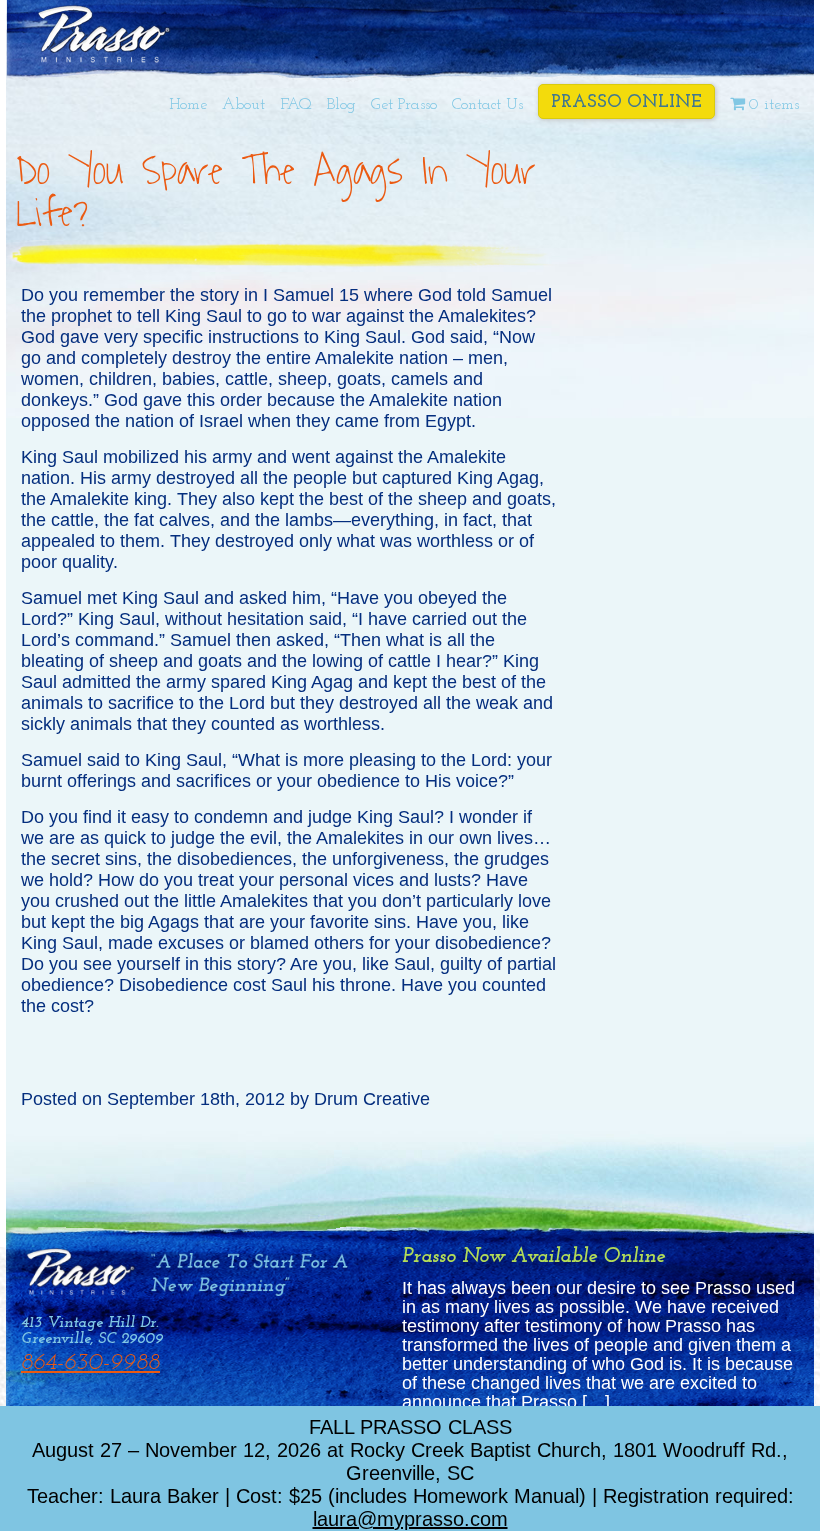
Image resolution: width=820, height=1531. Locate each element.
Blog (341, 105)
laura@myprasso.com (410, 1519)
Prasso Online (626, 103)
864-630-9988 (90, 1363)
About (243, 105)
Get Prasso (404, 105)
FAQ (296, 105)
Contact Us (487, 105)
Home (188, 105)
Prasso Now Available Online (533, 1256)
